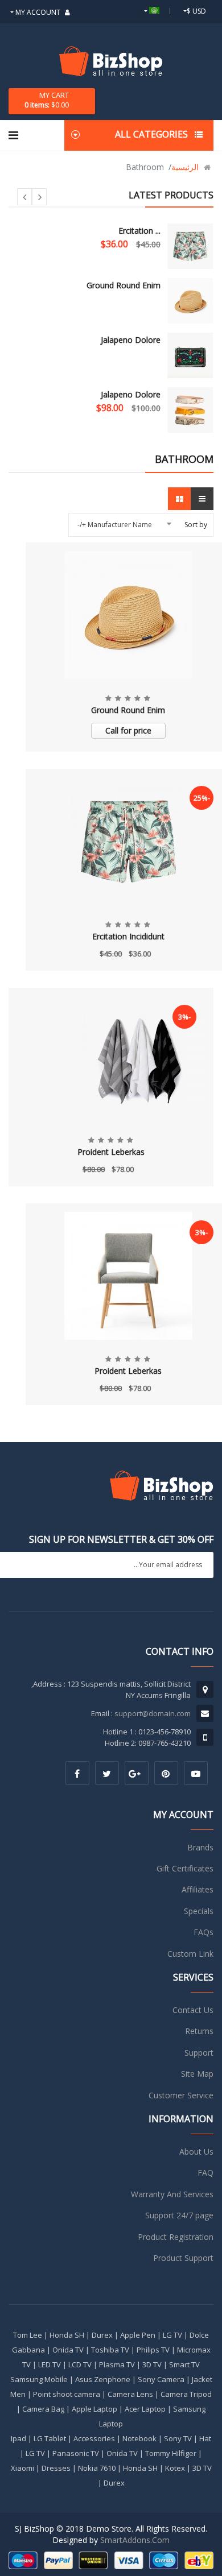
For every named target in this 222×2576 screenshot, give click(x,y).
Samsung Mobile (39, 2379)
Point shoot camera (67, 2394)
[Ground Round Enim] (190, 301)
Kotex (175, 2468)
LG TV (172, 2335)
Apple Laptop (94, 2409)
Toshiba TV (110, 2350)
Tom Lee (28, 2335)
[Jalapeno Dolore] (190, 355)
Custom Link (190, 1954)
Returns (199, 2031)
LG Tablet (50, 2438)
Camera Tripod (186, 2394)
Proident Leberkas (111, 1152)
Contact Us (193, 2010)
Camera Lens (130, 2394)
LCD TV (80, 2364)
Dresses (56, 2468)
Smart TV (184, 2364)
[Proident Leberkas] (111, 1060)
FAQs (203, 1932)
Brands (200, 1847)
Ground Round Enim (124, 285)
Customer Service (181, 2095)
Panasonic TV (76, 2453)
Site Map (197, 2074)
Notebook (139, 2438)
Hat (205, 2438)
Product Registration (176, 2237)
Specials (199, 1911)
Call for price (128, 730)
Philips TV (153, 2350)
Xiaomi (22, 2468)
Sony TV (178, 2438)
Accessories (94, 2438)
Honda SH (67, 2335)
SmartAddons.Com (135, 2540)
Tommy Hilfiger (171, 2453)
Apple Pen (138, 2335)
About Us (196, 2152)
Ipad (18, 2438)
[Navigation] (13, 135)
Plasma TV (117, 2364)
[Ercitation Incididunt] (190, 246)
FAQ (205, 2173)
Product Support (183, 2258)
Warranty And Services (172, 2194)
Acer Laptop (145, 2409)
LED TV (50, 2364)
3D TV (152, 2364)
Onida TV (68, 2350)
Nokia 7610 (97, 2468)
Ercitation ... (139, 231)
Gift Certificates (185, 1868)
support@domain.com (153, 1713)
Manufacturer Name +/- (115, 525)
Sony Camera (161, 2379)
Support (199, 2053)
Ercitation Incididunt (128, 936)
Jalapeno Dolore (131, 340)
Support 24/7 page (179, 2215)
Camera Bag (43, 2409)
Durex (102, 2335)
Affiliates (198, 1889)
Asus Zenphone (103, 2379)
